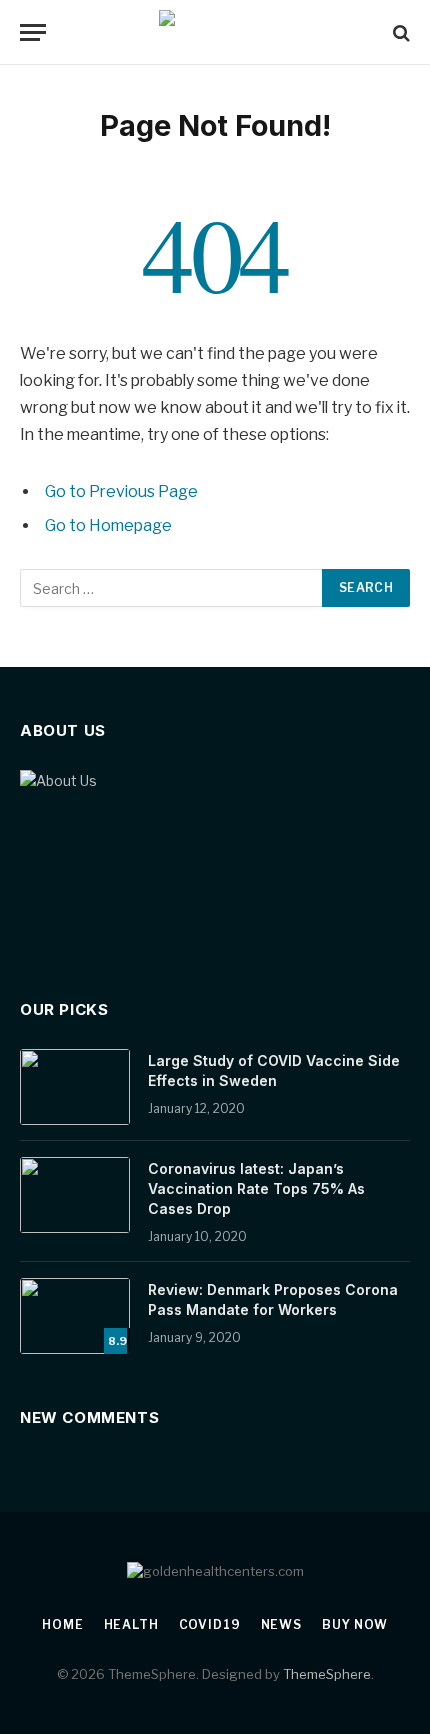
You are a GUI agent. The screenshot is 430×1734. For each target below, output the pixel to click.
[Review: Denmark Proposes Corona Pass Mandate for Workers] (75, 1316)
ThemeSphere (327, 1674)
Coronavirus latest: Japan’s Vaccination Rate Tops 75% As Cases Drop (256, 1188)
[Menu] (33, 32)
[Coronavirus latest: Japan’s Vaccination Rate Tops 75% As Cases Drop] (75, 1195)
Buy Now (355, 1624)
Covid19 (210, 1624)
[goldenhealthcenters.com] (215, 32)
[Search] (399, 32)
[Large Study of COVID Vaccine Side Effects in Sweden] (75, 1087)
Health (131, 1624)
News (281, 1624)
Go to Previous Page (121, 491)
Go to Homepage (108, 525)
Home (62, 1624)
